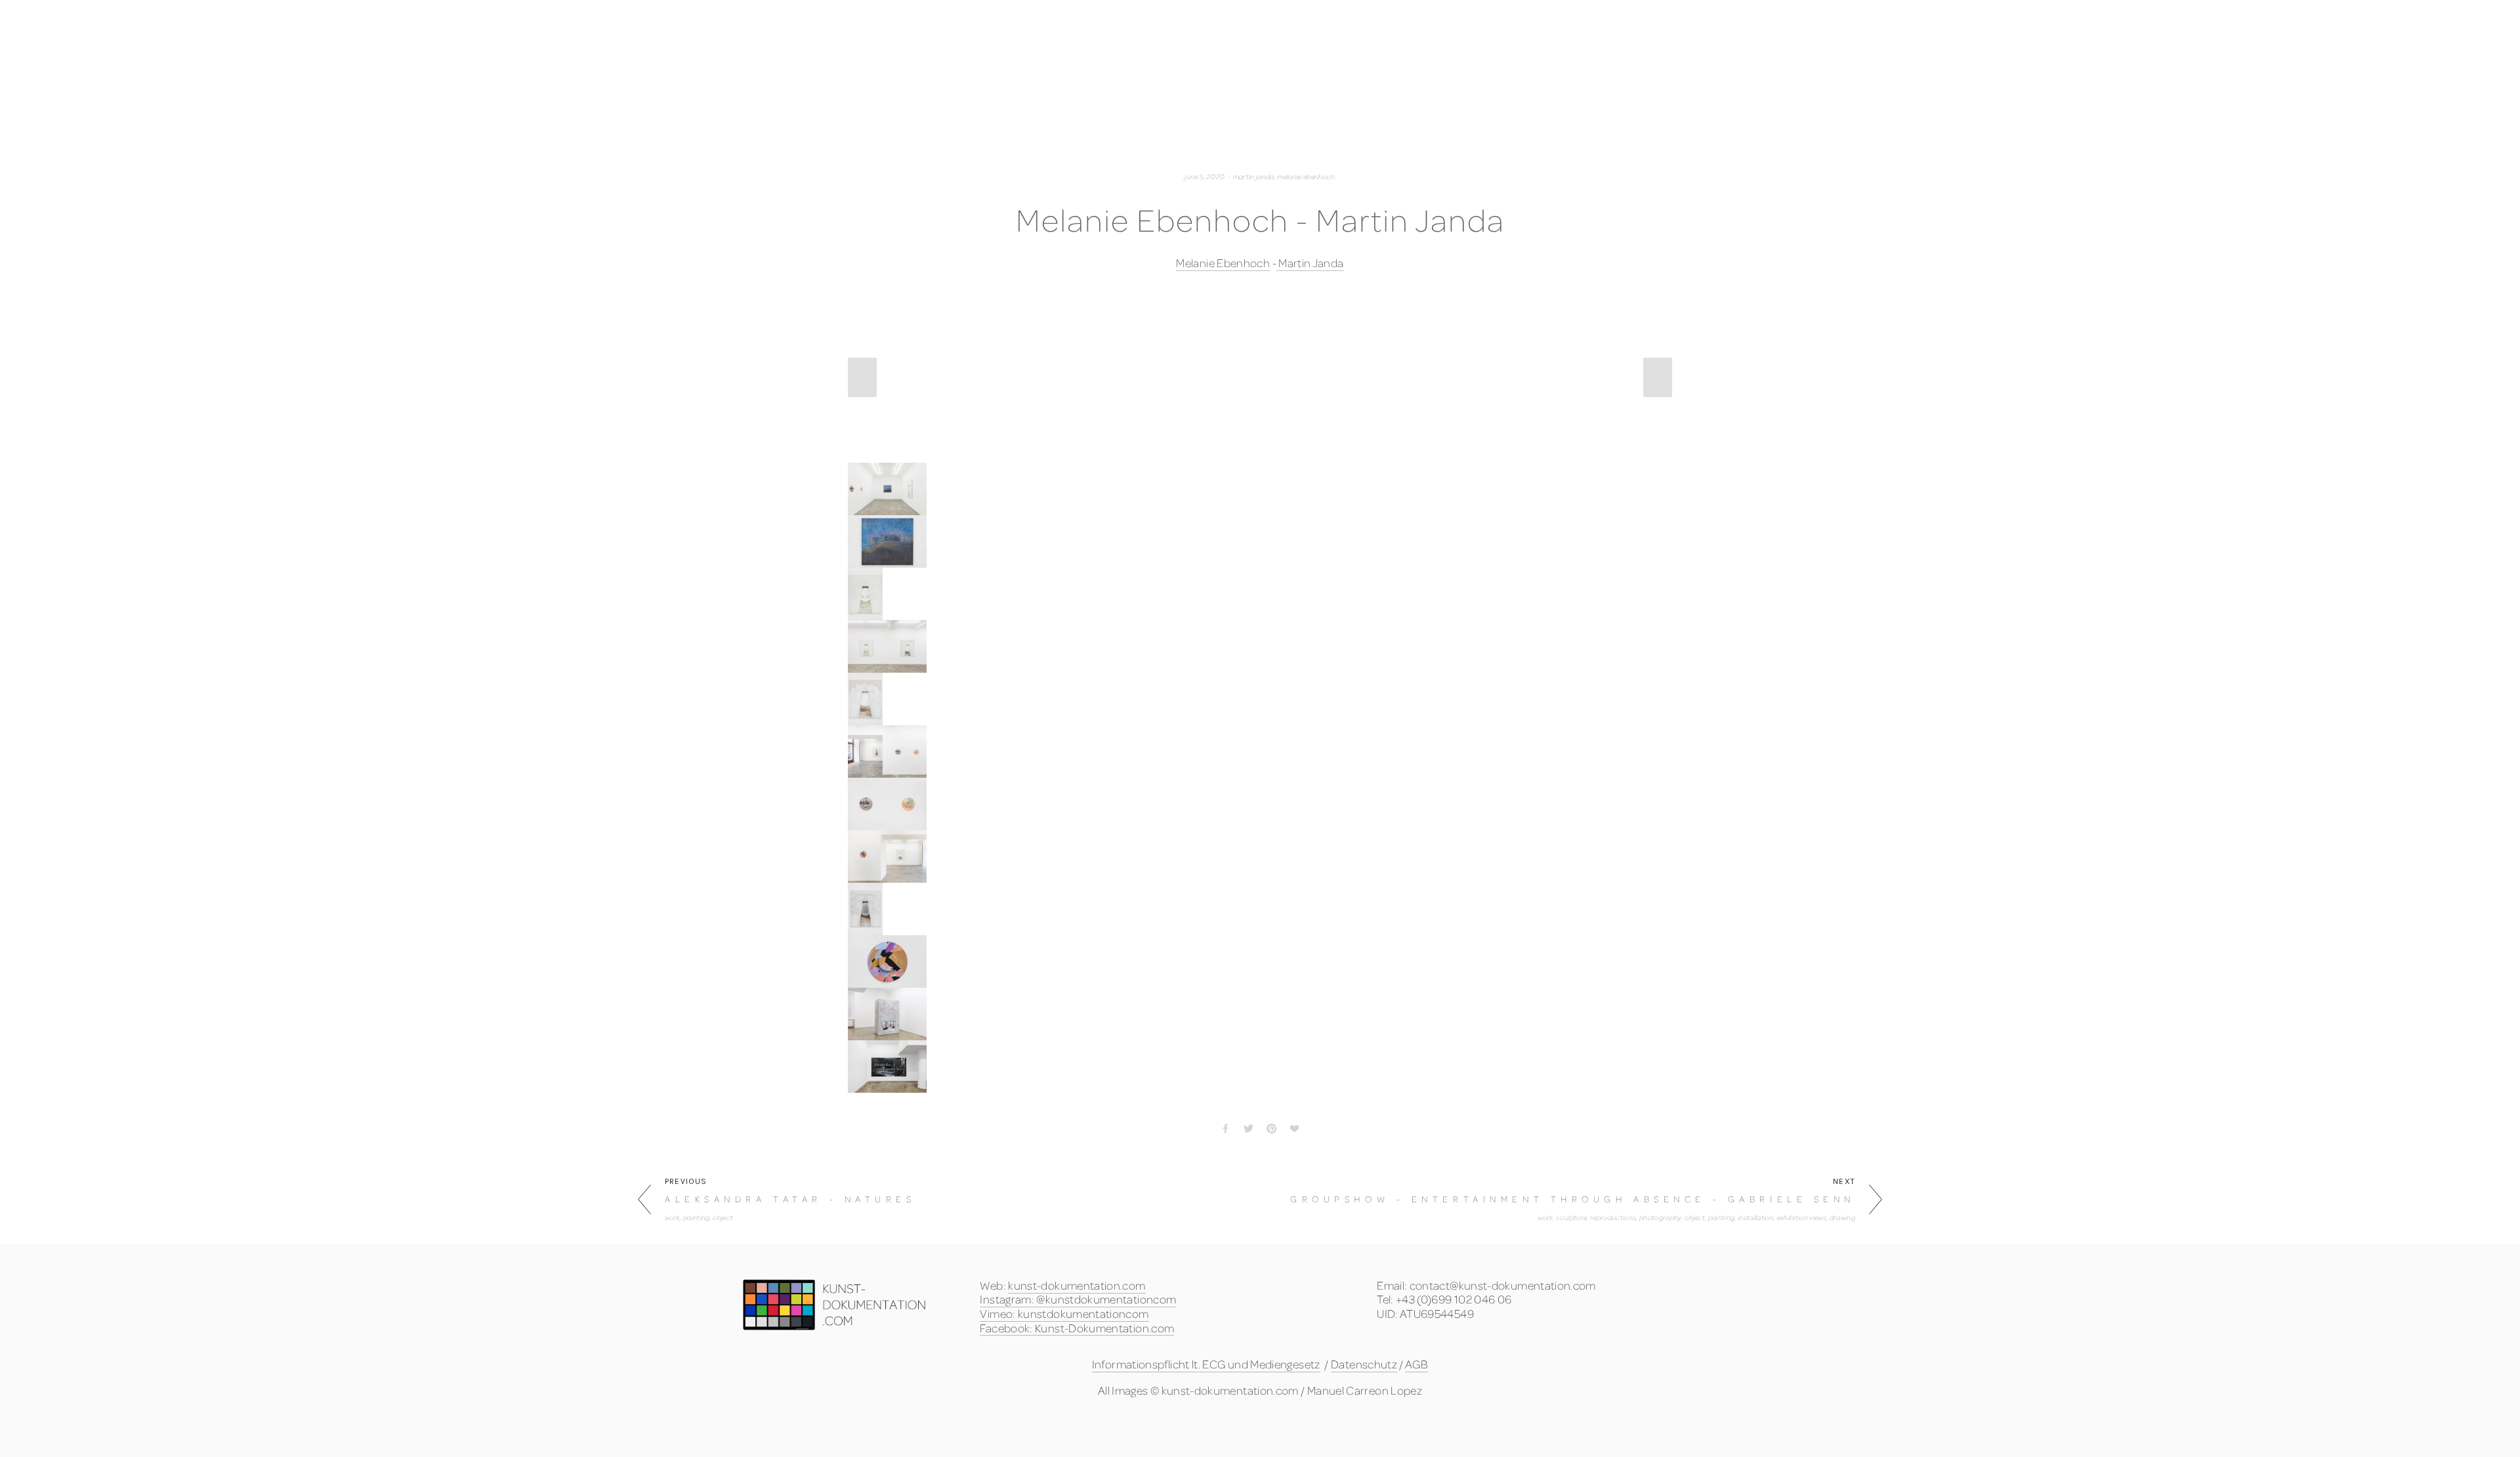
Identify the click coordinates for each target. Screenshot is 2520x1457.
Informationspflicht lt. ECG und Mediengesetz (1206, 1364)
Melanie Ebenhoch (1223, 263)
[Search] (763, 18)
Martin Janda (1310, 263)
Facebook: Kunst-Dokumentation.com (1077, 1328)
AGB (1417, 1364)
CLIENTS (749, 94)
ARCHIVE (1752, 94)
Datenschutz (1364, 1364)
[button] (862, 377)
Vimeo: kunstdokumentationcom (1064, 1314)
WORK (657, 94)
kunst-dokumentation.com (1077, 1285)
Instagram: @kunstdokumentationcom (1078, 1299)
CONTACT (1854, 94)
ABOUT (1654, 94)
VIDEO (843, 94)
